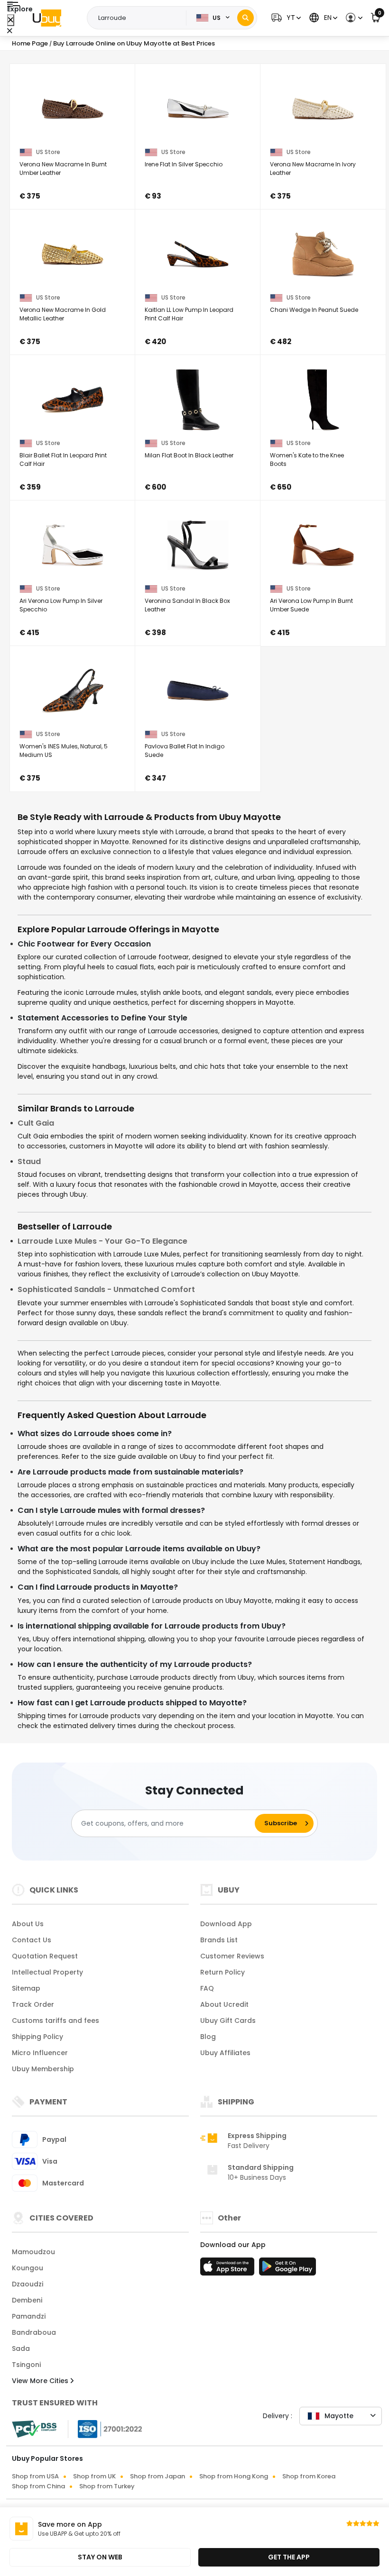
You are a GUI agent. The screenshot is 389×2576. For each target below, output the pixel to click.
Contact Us (32, 1940)
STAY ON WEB (100, 2557)
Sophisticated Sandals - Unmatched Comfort (106, 1289)
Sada (21, 2348)
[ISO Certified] (105, 2429)
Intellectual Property (47, 1972)
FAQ (207, 1988)
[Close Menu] (11, 20)
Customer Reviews (232, 1956)
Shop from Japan (157, 2476)
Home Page (30, 43)
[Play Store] (287, 2269)
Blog (208, 2037)
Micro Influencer (40, 2053)
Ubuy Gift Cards (228, 2021)
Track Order (33, 2004)
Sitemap (26, 1988)
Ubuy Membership (43, 2069)
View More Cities (41, 2381)
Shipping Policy (37, 2037)
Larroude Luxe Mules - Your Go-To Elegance (102, 1241)
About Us (28, 1924)
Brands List (219, 1940)
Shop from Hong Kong (234, 2476)
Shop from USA (35, 2476)
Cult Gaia (36, 1123)
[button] (285, 18)
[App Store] (229, 2269)
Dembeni (27, 2300)
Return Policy (222, 1972)
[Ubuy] (47, 18)
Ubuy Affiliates (225, 2053)
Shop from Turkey (107, 2486)
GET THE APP (289, 2557)
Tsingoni (26, 2365)
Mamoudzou (33, 2252)
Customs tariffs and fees (56, 2021)
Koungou (28, 2268)
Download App (226, 1924)
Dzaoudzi (28, 2284)
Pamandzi (29, 2316)
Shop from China (38, 2486)
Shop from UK (94, 2476)
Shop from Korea (309, 2476)
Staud (29, 1161)
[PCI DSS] (34, 2429)
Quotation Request (45, 1956)
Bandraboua (34, 2332)
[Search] (245, 18)
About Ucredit (224, 2004)
